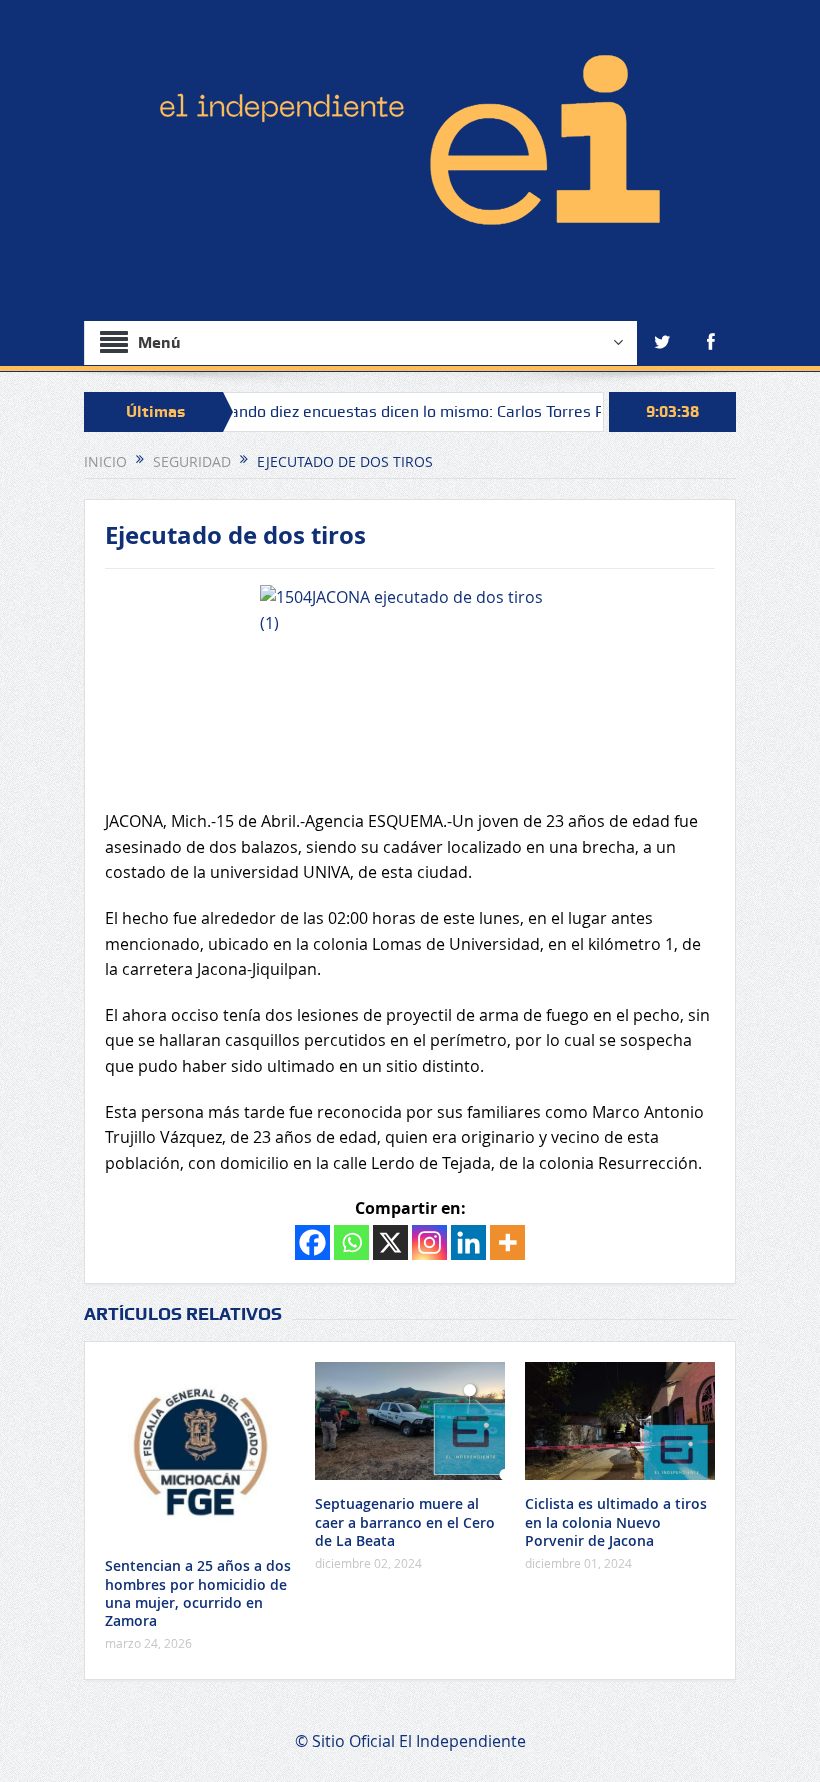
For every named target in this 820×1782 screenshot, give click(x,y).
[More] (507, 1242)
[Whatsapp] (351, 1242)
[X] (390, 1242)
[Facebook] (312, 1242)
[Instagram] (429, 1242)
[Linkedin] (468, 1242)
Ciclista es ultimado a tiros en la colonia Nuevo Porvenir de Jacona (616, 1521)
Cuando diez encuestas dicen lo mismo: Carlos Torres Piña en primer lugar (445, 411)
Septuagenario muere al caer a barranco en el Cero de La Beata (405, 1521)
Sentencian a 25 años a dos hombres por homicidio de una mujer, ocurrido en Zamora (198, 1593)
